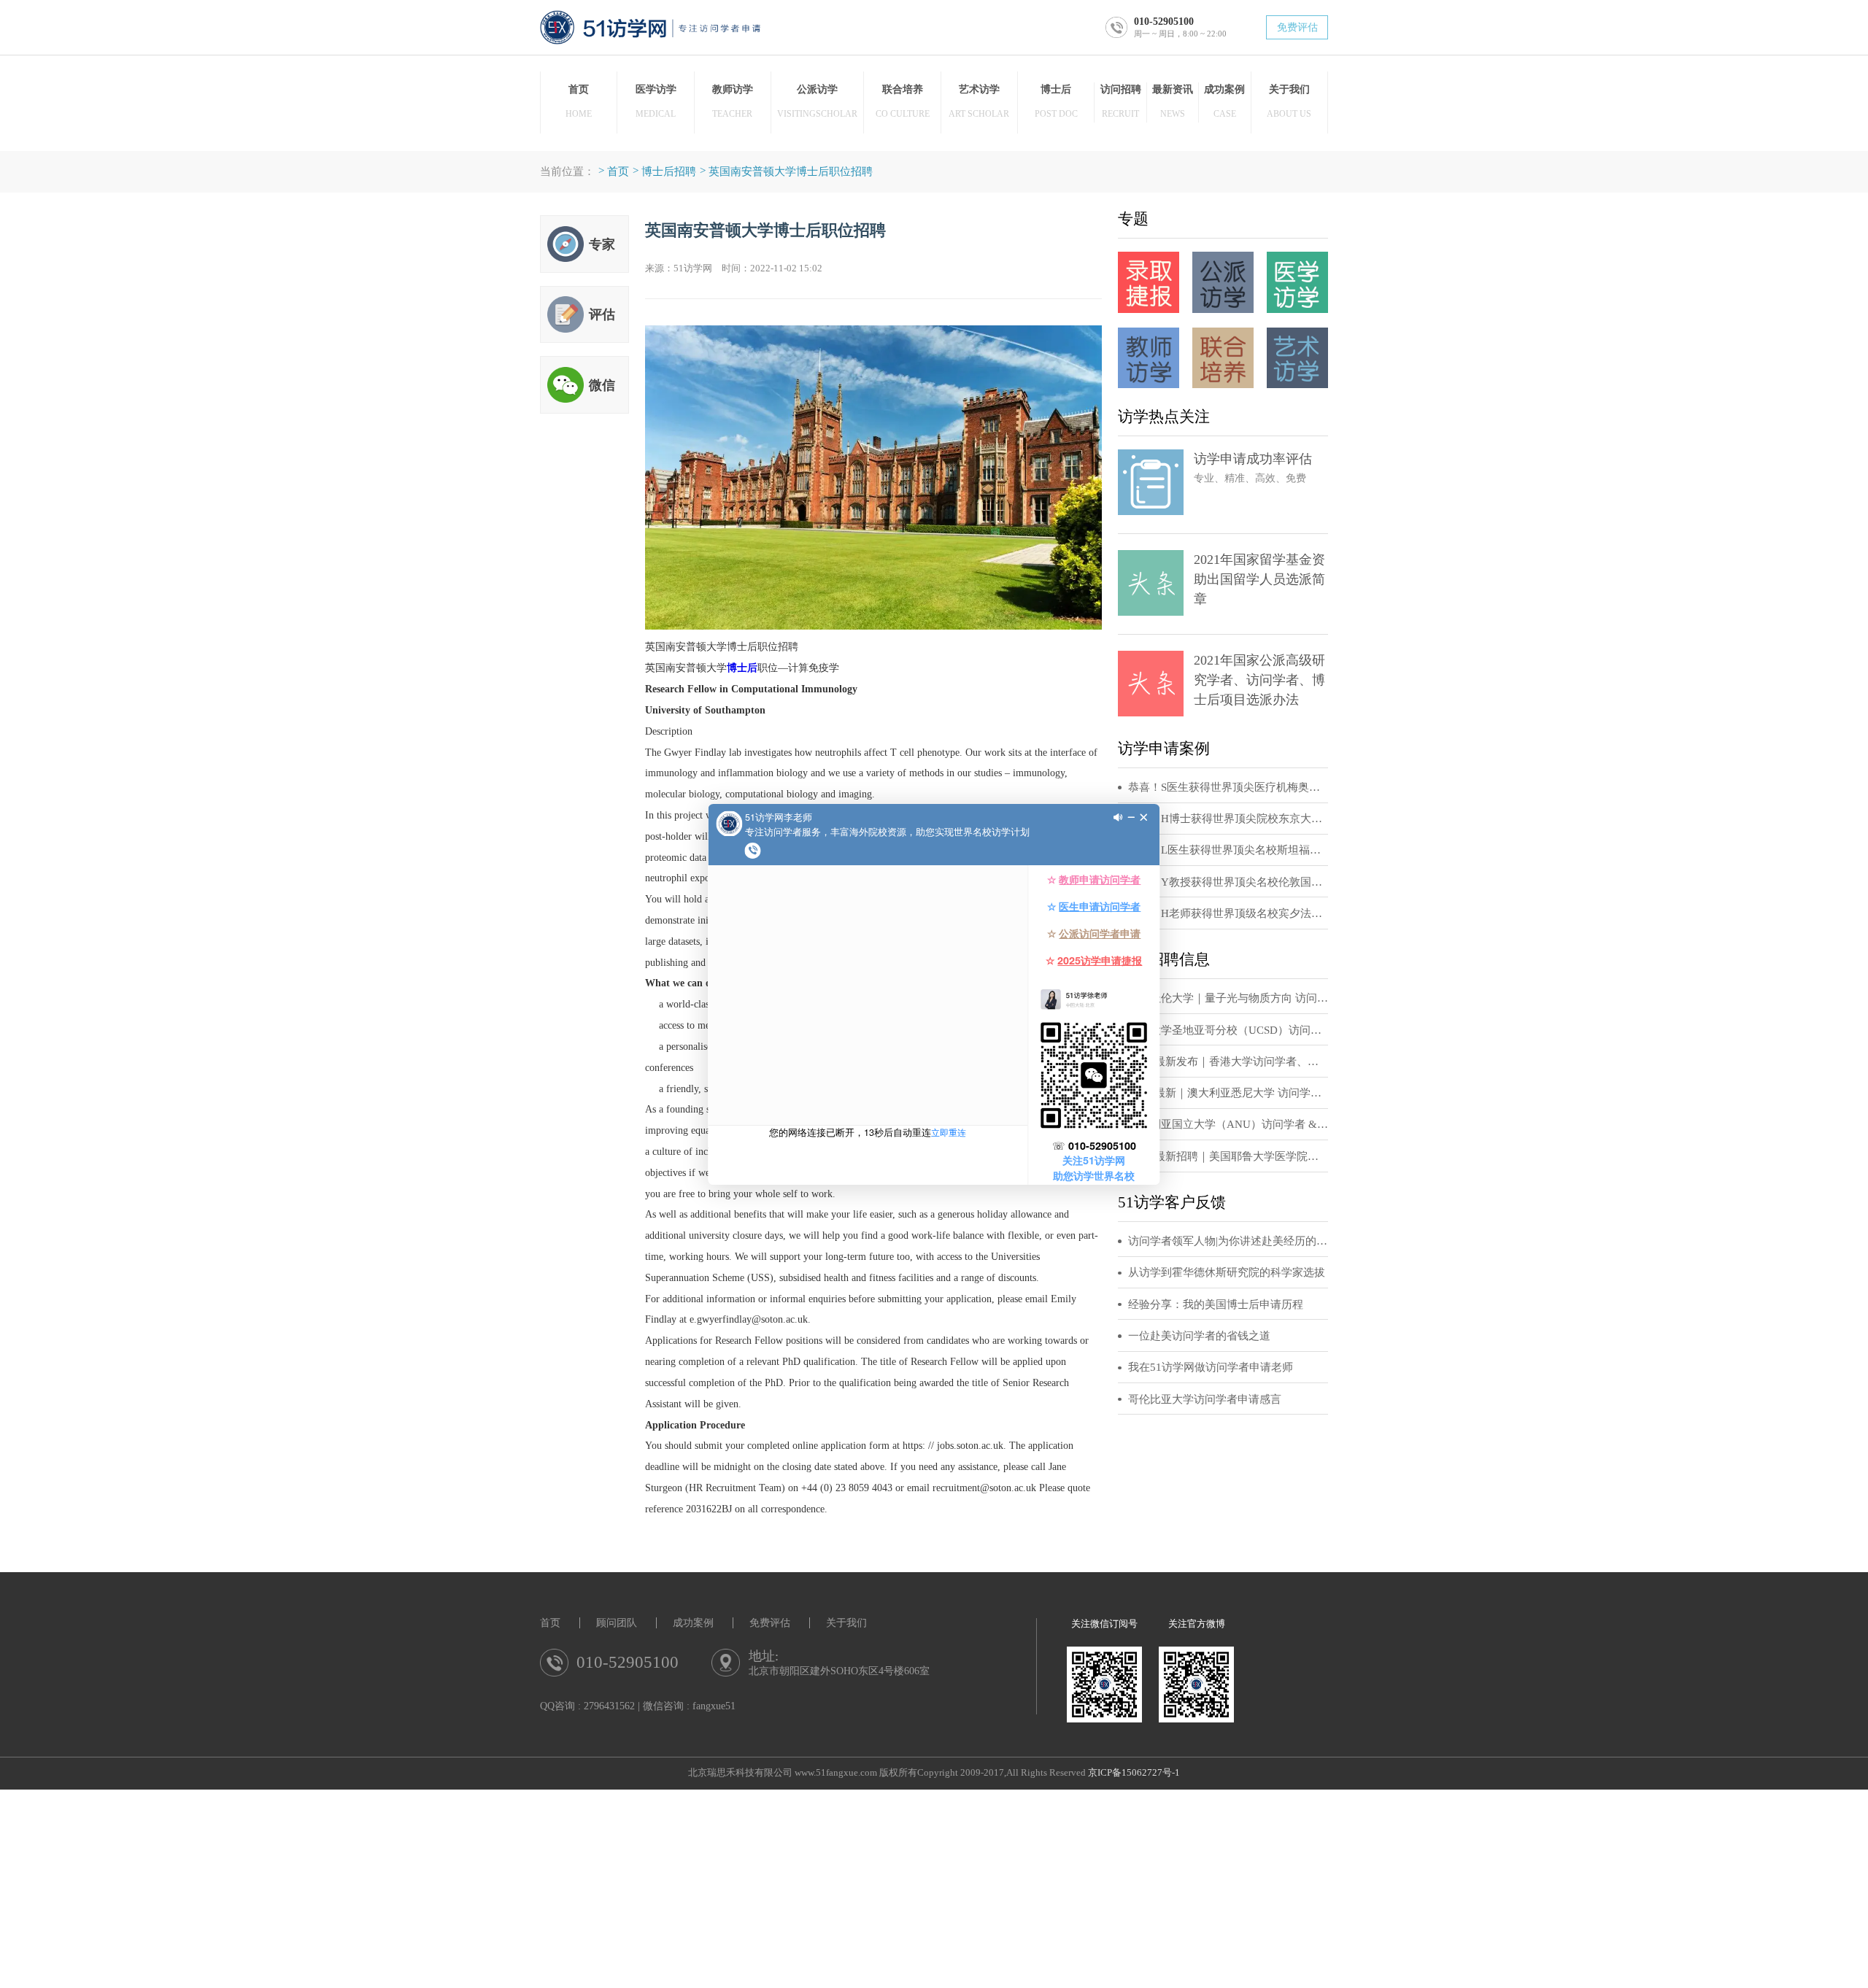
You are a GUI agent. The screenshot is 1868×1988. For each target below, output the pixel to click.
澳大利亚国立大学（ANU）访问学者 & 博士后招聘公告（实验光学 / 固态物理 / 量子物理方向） (1228, 1124)
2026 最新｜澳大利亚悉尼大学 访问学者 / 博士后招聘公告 (1228, 1093)
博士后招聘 (669, 171)
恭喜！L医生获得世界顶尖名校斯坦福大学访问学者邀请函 (1228, 850)
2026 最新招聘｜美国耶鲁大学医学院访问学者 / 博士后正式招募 (1228, 1156)
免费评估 (1297, 27)
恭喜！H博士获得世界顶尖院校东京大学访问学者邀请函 (1228, 819)
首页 (618, 171)
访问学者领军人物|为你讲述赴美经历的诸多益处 (1228, 1241)
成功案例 (693, 1623)
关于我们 (846, 1623)
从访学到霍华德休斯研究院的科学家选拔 (1227, 1272)
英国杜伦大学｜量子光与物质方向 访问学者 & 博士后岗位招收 (1228, 998)
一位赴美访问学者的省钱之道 (1199, 1336)
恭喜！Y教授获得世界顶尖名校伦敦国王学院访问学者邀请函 (1228, 882)
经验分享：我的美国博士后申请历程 (1216, 1304)
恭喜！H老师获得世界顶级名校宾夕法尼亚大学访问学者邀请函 (1228, 913)
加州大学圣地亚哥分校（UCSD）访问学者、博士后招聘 (1228, 1030)
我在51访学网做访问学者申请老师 (1211, 1367)
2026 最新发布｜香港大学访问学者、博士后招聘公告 (1228, 1061)
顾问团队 (617, 1623)
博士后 (742, 668)
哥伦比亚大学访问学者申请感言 (1205, 1399)
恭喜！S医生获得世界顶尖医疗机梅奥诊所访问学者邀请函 (1228, 787)
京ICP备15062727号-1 (1134, 1773)
